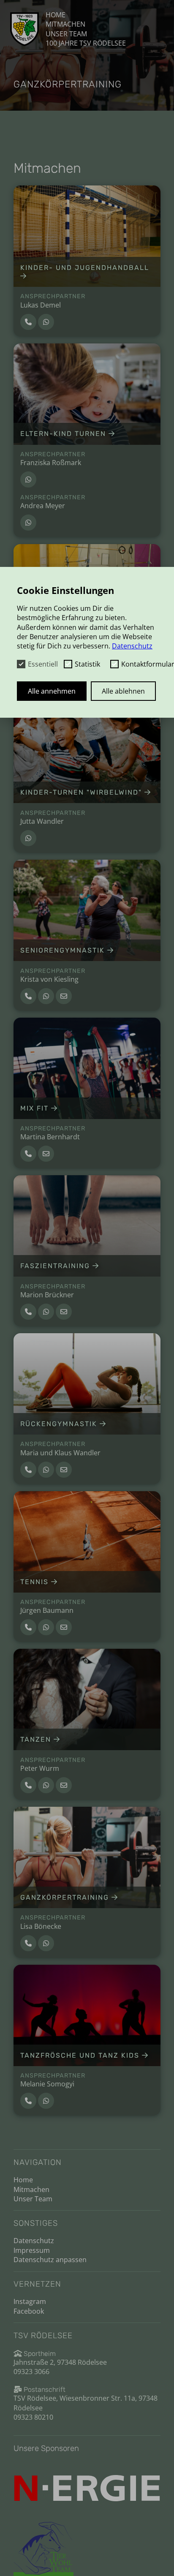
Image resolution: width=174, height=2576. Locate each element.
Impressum (32, 2250)
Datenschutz (34, 2241)
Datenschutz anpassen (50, 2260)
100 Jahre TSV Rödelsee (86, 43)
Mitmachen (65, 24)
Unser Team (66, 34)
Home (56, 15)
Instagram (30, 2301)
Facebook (29, 2311)
